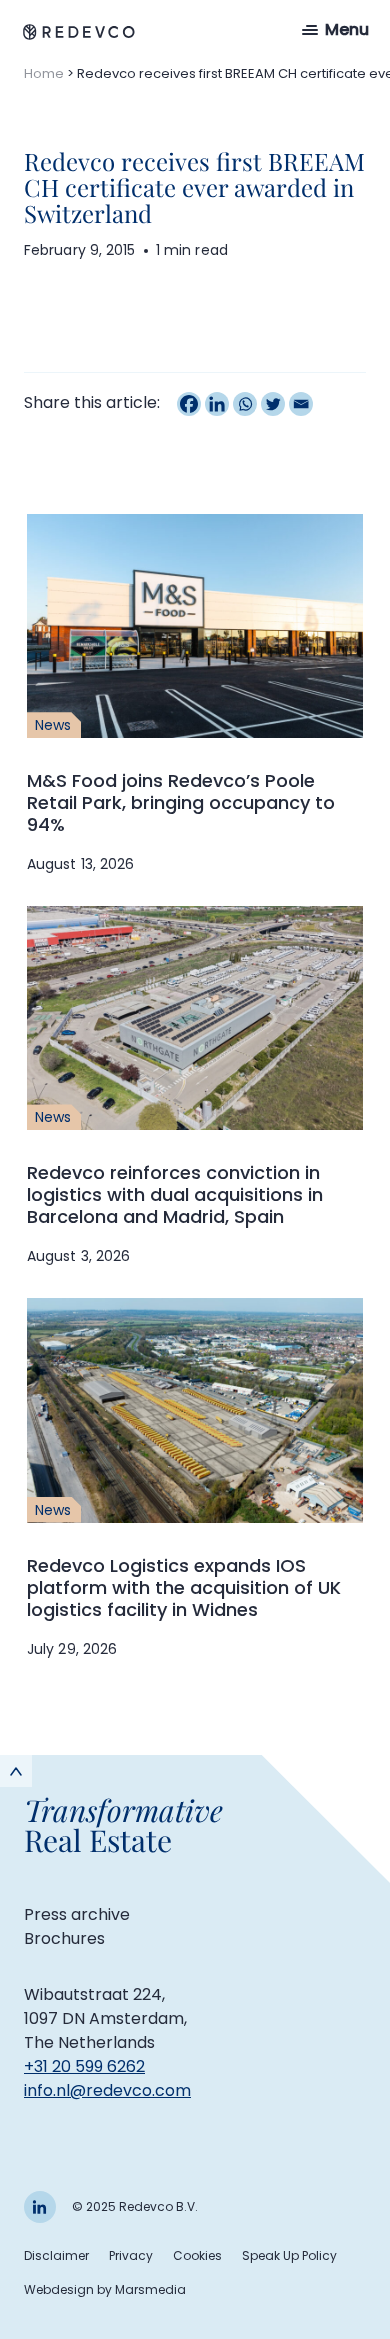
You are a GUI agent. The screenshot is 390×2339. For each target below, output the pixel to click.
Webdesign (59, 2289)
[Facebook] (189, 404)
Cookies (197, 2255)
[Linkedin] (217, 404)
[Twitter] (273, 404)
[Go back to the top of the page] (16, 1771)
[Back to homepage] (79, 32)
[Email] (301, 404)
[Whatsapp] (245, 404)
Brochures (64, 1938)
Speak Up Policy (289, 2255)
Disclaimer (56, 2255)
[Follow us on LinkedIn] (40, 2207)
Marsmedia (150, 2289)
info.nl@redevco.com (107, 2090)
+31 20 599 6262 (84, 2066)
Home (44, 73)
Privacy (131, 2255)
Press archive (77, 1914)
